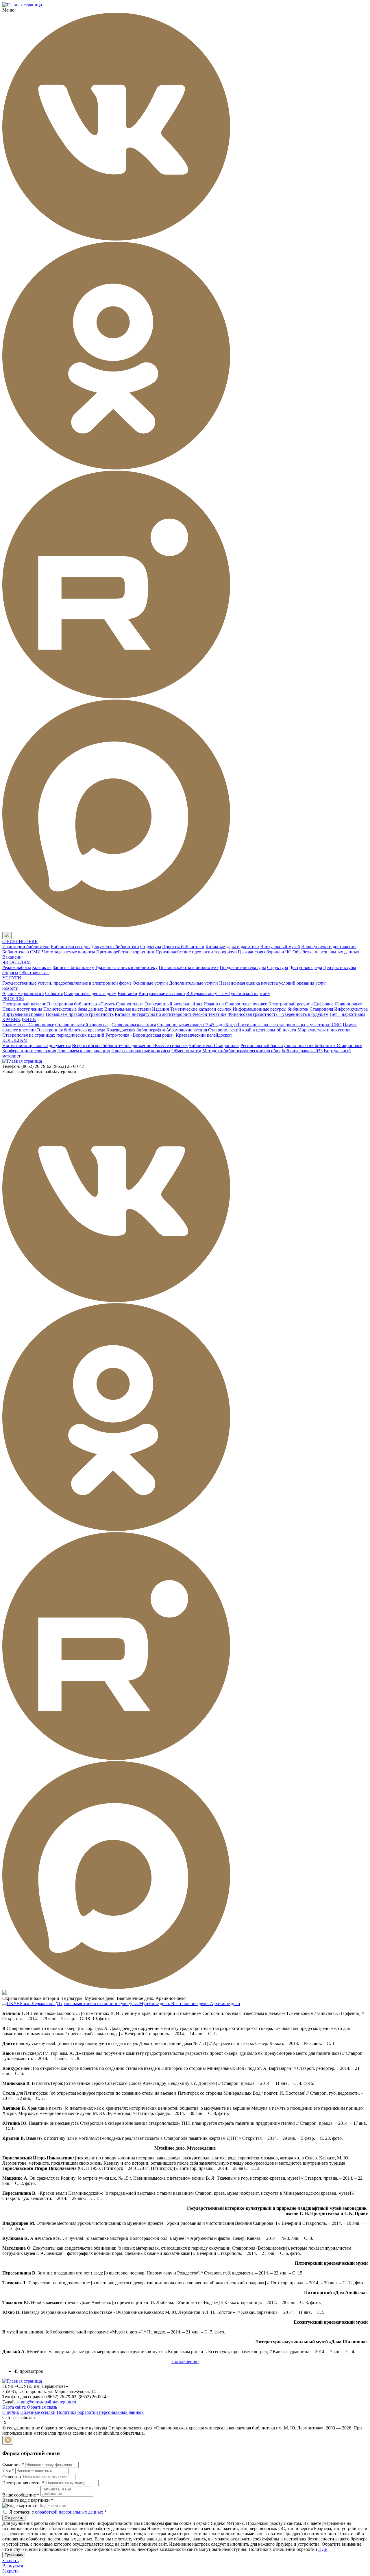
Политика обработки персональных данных (100, 2412)
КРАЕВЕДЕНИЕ (19, 1019)
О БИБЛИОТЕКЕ (20, 941)
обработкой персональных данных (69, 2512)
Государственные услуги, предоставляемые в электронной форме (67, 983)
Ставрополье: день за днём (90, 993)
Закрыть (10, 2561)
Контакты (42, 967)
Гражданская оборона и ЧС (265, 952)
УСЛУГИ (12, 978)
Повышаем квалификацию (84, 1051)
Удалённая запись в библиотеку (126, 967)
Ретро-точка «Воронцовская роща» (140, 1035)
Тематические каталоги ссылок (201, 1009)
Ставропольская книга (134, 1025)
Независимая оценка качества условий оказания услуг (273, 983)
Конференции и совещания (29, 1051)
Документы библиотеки (115, 947)
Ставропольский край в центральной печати (252, 1030)
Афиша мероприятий (23, 993)
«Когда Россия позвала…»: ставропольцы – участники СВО (282, 1025)
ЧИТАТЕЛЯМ (16, 962)
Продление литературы (243, 967)
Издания (160, 1009)
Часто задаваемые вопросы (69, 952)
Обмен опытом (186, 1051)
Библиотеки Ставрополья (214, 1045)
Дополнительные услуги (194, 983)
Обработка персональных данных (326, 952)
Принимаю (14, 2555)
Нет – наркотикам (347, 1014)
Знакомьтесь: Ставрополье (28, 1025)
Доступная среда (306, 967)
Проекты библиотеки (183, 947)
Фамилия (13, 2465)
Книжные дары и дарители (232, 947)
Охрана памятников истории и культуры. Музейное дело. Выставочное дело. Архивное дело (148, 2003)
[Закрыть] (8, 2440)
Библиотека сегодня (71, 947)
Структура (151, 947)
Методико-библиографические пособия (241, 1051)
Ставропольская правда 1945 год (190, 1025)
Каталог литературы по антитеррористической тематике (171, 1014)
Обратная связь (34, 973)
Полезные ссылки (38, 2412)
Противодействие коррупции (125, 952)
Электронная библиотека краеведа (71, 1030)
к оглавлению (185, 2361)
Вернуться (13, 2566)
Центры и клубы (340, 967)
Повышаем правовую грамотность (80, 1014)
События (54, 993)
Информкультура (351, 1009)
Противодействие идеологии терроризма (196, 952)
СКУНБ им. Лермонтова (31, 2003)
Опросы (10, 973)
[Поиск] (17, 936)
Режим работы (17, 967)
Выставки (127, 993)
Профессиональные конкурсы (141, 1051)
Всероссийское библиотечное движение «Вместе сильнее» (130, 1045)
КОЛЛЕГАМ (15, 1040)
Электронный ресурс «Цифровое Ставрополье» (315, 1004)
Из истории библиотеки (26, 947)
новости (10, 988)
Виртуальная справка (23, 1014)
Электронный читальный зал (174, 1004)
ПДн (323, 2549)
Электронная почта (23, 2483)
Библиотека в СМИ (22, 952)
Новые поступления (22, 1009)
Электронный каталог (24, 1004)
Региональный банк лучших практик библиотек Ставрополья (301, 1045)
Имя (8, 2471)
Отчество (12, 2477)
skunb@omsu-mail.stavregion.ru (46, 2402)
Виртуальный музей (280, 947)
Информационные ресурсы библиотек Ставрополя (283, 1009)
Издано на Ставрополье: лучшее (235, 1004)
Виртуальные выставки (162, 993)
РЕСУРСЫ (13, 999)
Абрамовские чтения (186, 1030)
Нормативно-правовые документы (37, 1045)
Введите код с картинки (28, 2500)
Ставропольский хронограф (83, 1025)
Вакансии (12, 957)
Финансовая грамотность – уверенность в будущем (278, 1014)
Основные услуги (150, 983)
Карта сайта (14, 2407)
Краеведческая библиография (136, 1030)
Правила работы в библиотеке (189, 967)
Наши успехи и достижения (329, 947)
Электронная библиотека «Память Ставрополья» (95, 1004)
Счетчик (11, 2412)
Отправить (14, 2518)
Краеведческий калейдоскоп (204, 1035)
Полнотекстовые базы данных (73, 1009)
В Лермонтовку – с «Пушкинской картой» (228, 993)
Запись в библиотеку (73, 967)
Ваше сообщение (21, 2495)
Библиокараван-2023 (302, 1051)
